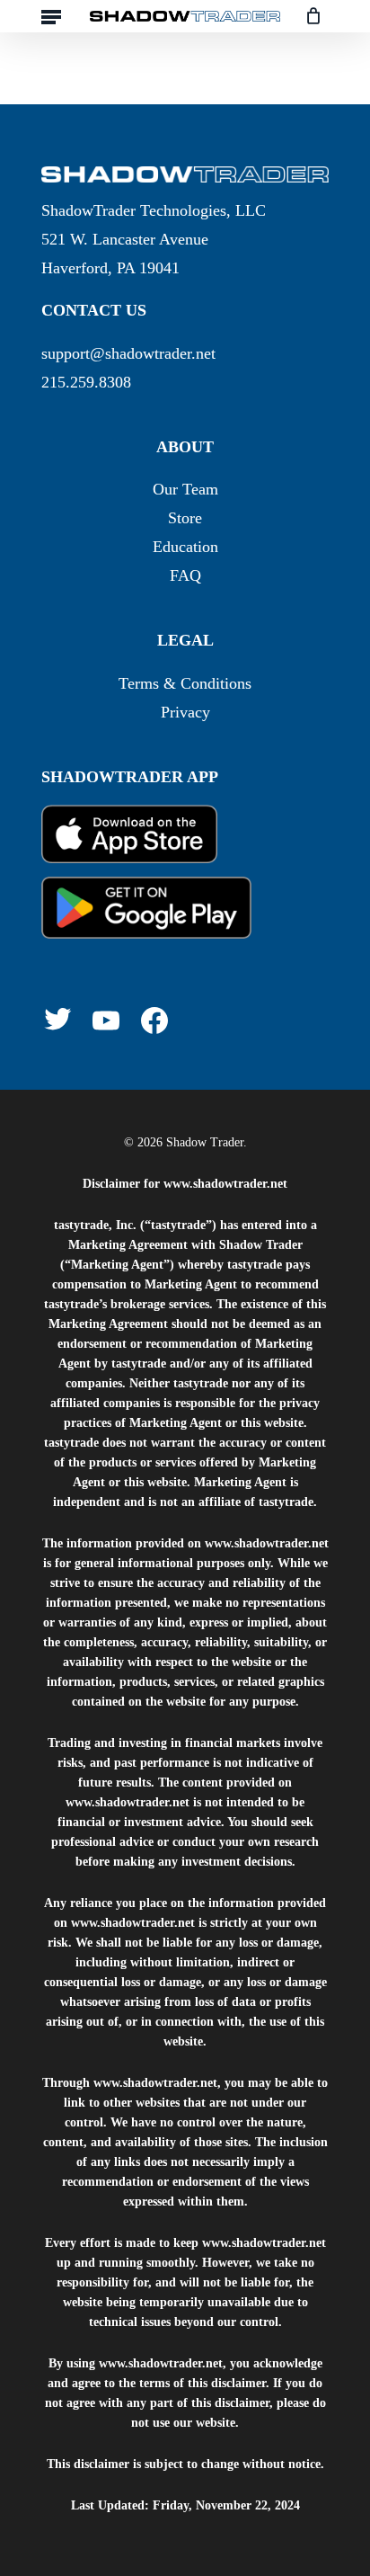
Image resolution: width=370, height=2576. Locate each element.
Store (185, 518)
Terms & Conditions (185, 683)
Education (185, 547)
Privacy (185, 712)
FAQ (185, 575)
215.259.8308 (86, 382)
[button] (51, 16)
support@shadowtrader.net (128, 353)
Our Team (185, 489)
